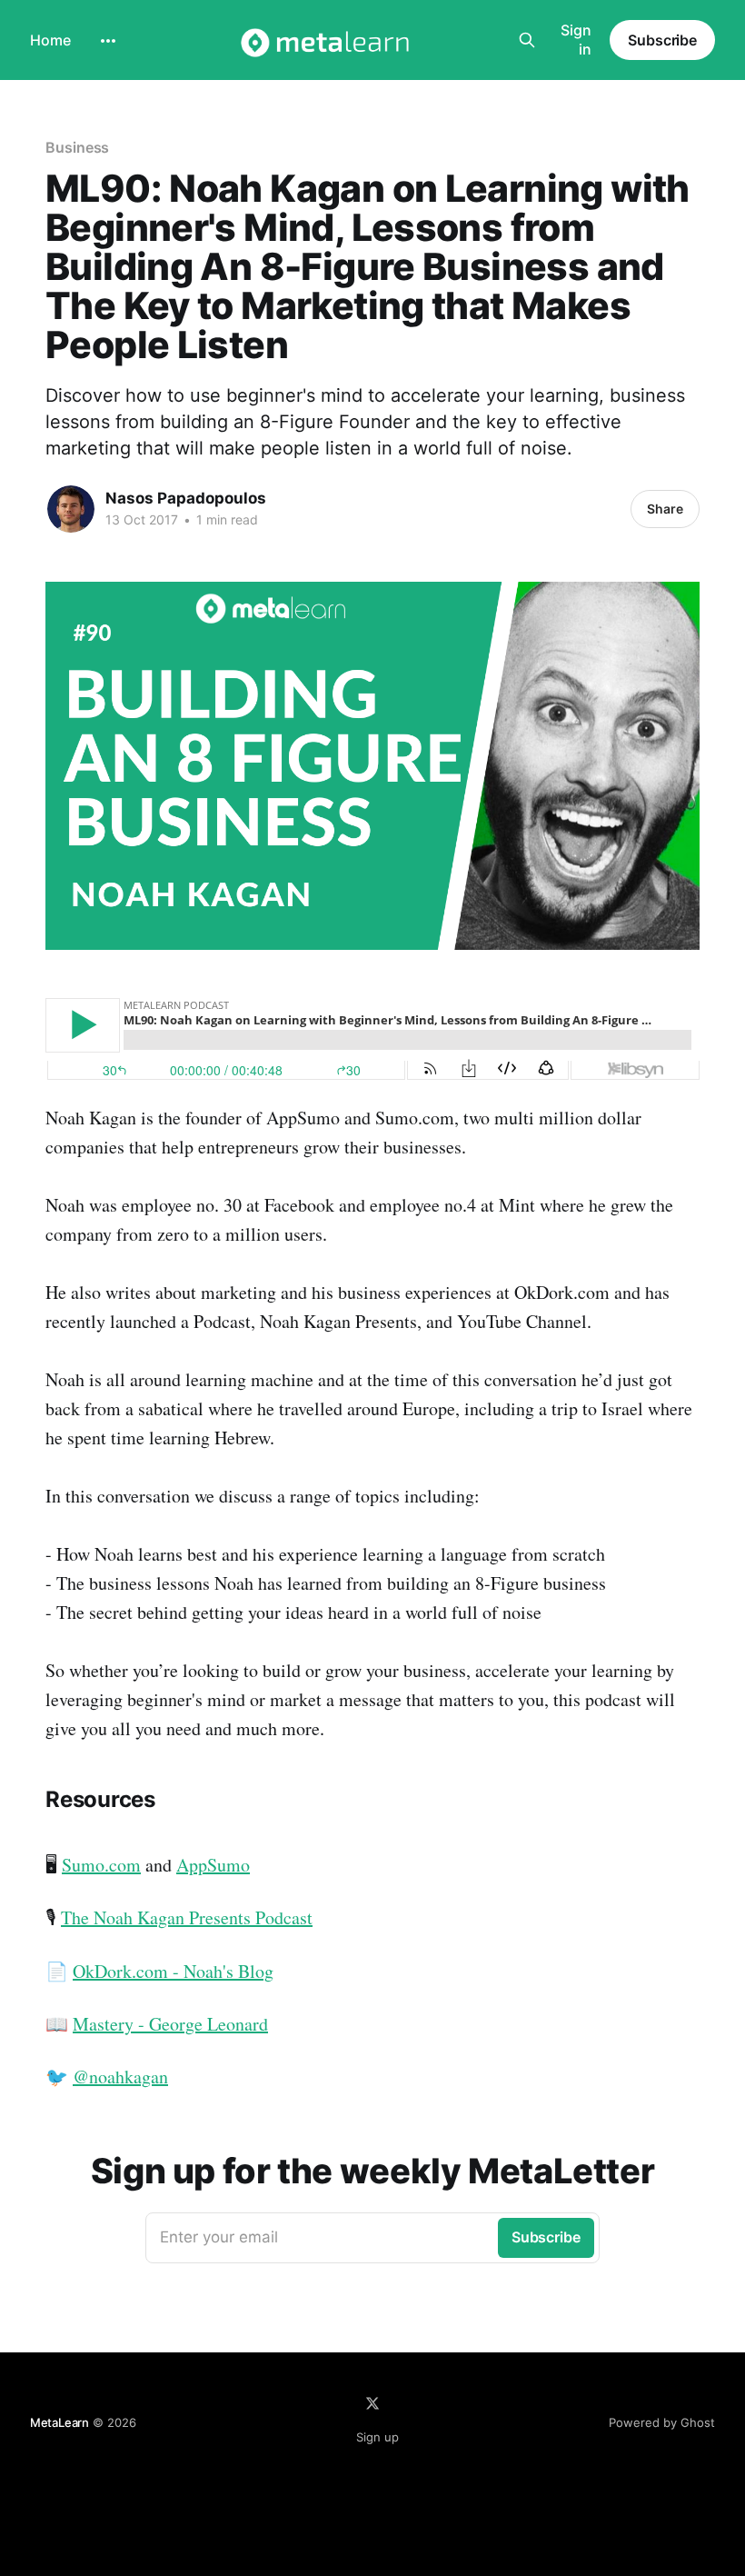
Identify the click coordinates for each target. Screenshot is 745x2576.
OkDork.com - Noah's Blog (173, 1971)
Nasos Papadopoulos (186, 498)
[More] (108, 41)
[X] (372, 2403)
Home (50, 40)
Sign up (377, 2437)
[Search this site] (526, 40)
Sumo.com (101, 1865)
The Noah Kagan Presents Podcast (187, 1917)
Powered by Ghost (662, 2422)
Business (77, 147)
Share (665, 509)
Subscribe (662, 40)
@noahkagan (120, 2077)
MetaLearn (60, 2422)
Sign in (576, 40)
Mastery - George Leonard (170, 2024)
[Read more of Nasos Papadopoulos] (71, 509)
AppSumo (213, 1865)
